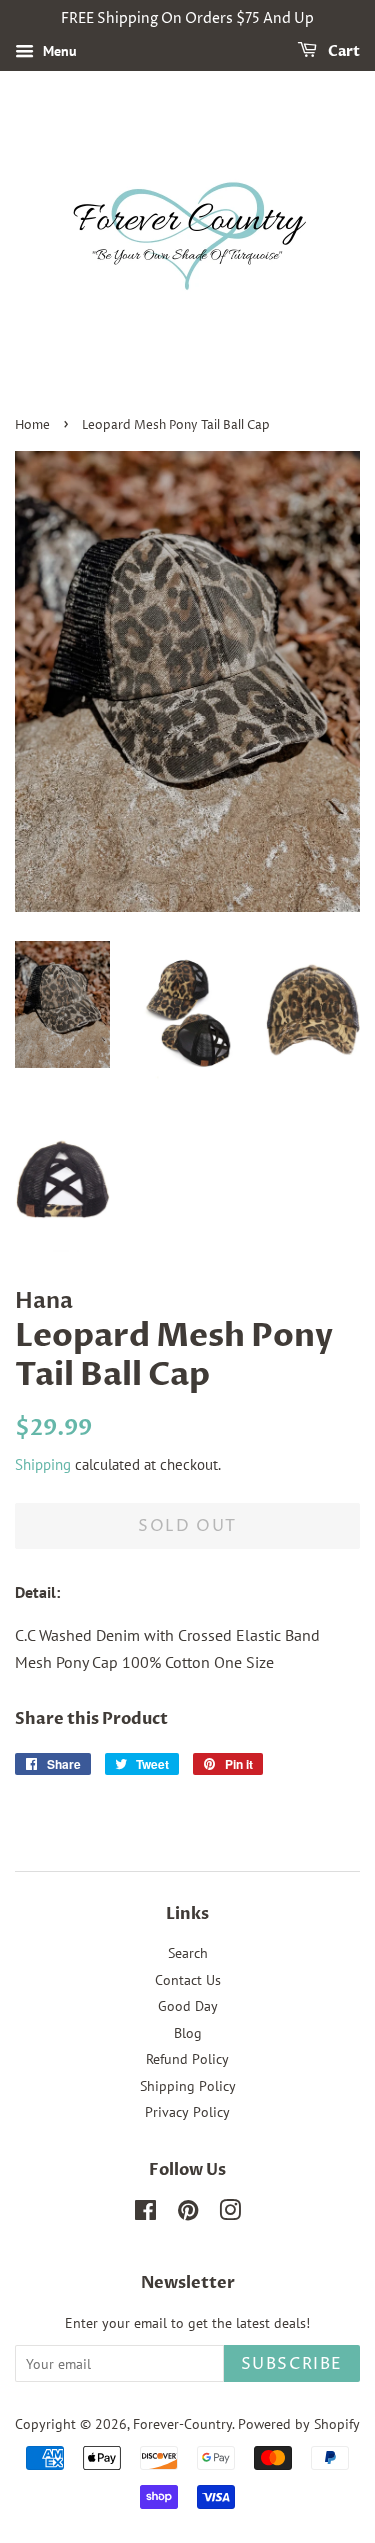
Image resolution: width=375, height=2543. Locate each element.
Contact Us (188, 1980)
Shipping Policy (188, 2086)
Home (32, 425)
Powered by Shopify (299, 2424)
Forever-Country (182, 2424)
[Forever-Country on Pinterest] (188, 2214)
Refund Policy (187, 2059)
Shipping (43, 1464)
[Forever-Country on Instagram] (230, 2214)
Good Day (188, 2006)
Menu (58, 51)
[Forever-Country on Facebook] (145, 2214)
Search (188, 1953)
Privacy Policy (187, 2112)
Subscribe (292, 2364)
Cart (342, 51)
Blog (188, 2033)
